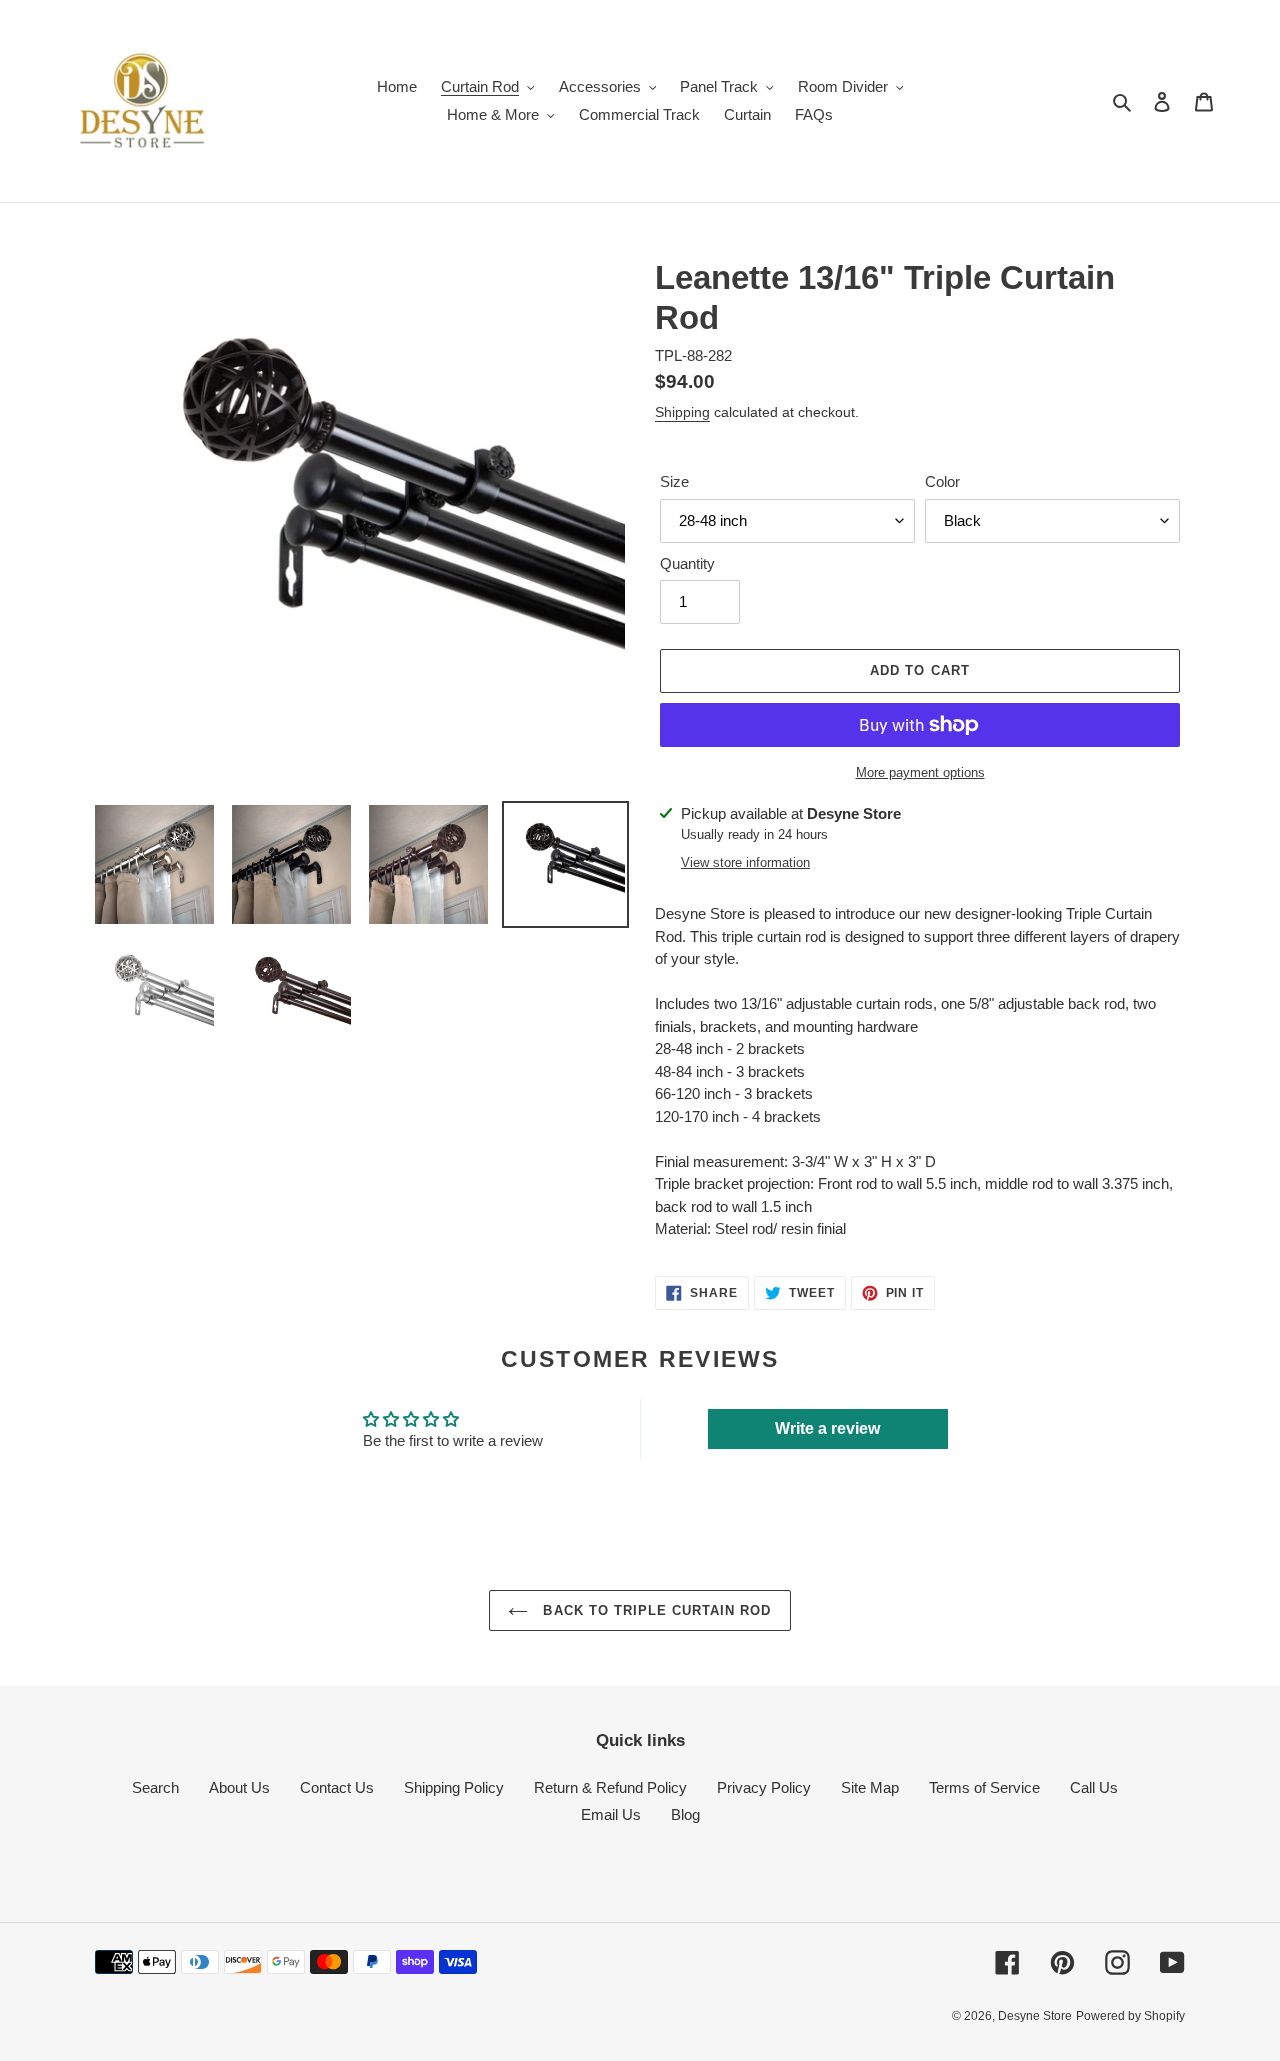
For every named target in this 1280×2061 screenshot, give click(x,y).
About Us (239, 1787)
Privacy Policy (764, 1787)
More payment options (920, 772)
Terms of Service (984, 1787)
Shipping (682, 412)
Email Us (611, 1814)
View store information (745, 862)
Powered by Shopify (1130, 2016)
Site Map (870, 1787)
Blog (685, 1814)
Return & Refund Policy (610, 1787)
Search (155, 1787)
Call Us (1094, 1787)
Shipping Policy (454, 1787)
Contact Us (337, 1787)
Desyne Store (1035, 2016)
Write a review (827, 1428)
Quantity (687, 563)
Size (674, 481)
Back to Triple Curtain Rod (654, 1610)
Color (942, 481)
